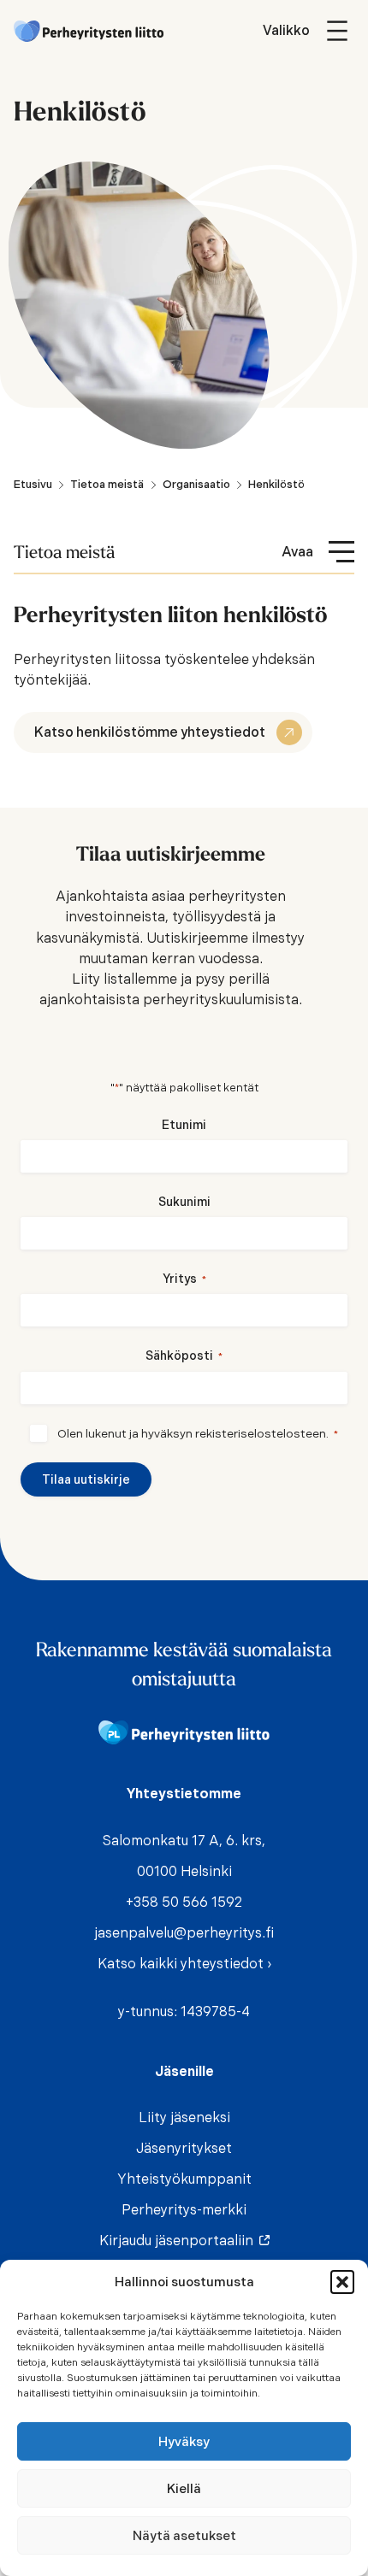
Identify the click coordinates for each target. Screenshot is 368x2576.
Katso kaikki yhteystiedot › (184, 1964)
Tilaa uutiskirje (86, 1479)
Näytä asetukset (184, 2536)
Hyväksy (184, 2442)
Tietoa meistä (64, 551)
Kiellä (184, 2489)
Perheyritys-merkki (184, 2210)
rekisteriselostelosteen (261, 1433)
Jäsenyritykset (184, 2148)
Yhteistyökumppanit (184, 2179)
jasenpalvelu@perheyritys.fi (184, 1933)
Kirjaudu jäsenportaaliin (180, 2241)
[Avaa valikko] (309, 31)
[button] (342, 2282)
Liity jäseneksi (184, 2117)
